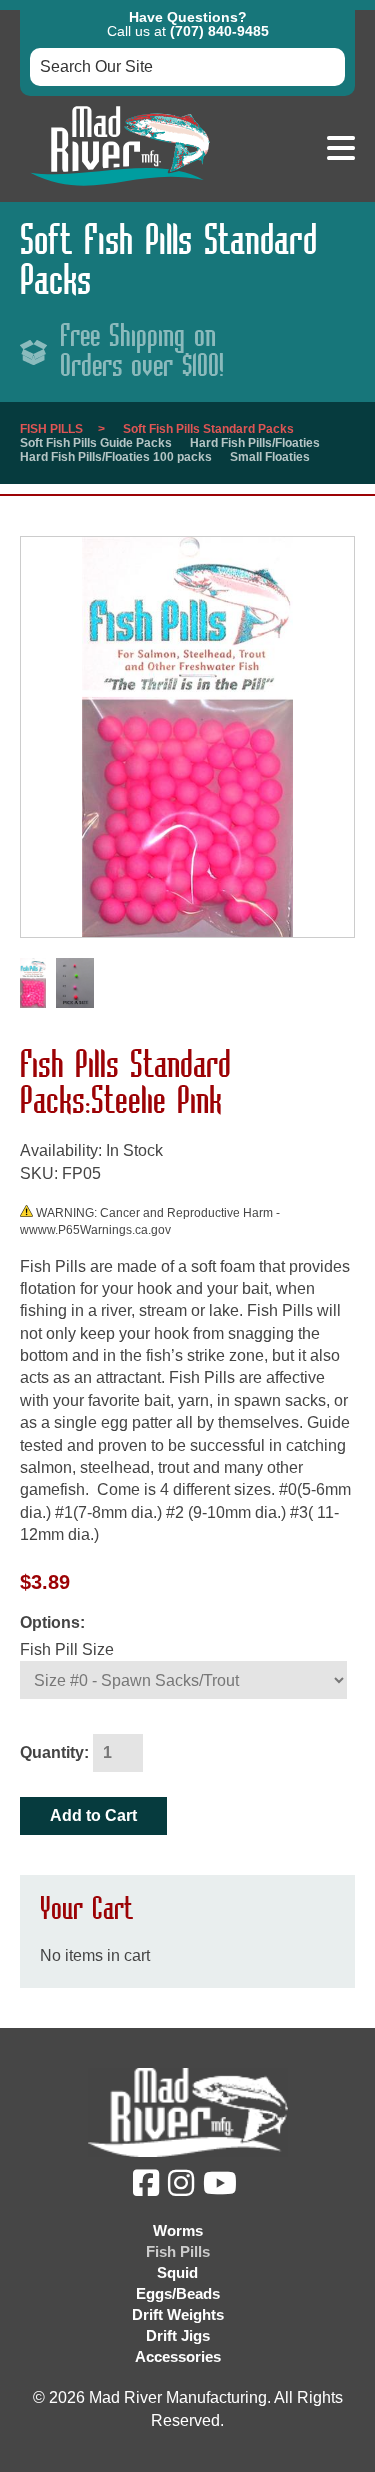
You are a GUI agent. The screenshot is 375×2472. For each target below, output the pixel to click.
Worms (178, 2230)
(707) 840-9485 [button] (219, 31)
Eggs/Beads (178, 2293)
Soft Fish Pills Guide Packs (96, 443)
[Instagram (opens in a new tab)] (183, 2188)
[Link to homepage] (120, 190)
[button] (341, 149)
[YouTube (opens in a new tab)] (222, 2188)
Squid (177, 2272)
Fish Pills (51, 429)
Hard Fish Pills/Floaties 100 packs (116, 457)
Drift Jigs (178, 2335)
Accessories (178, 2356)
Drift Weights (178, 2314)
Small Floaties (270, 457)
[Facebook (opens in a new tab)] (148, 2188)
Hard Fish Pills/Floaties (255, 443)
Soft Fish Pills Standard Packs (208, 429)
